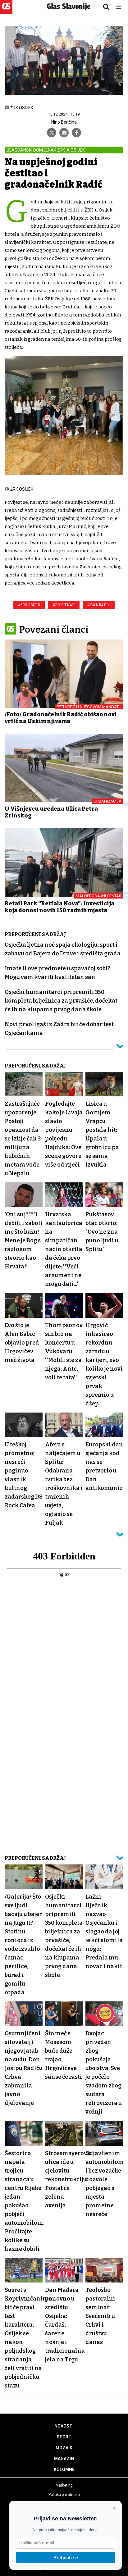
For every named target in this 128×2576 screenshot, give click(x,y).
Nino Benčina (64, 122)
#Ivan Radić (99, 605)
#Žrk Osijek (29, 605)
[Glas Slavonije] (6, 11)
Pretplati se (66, 2558)
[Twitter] (52, 133)
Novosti (64, 2426)
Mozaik (64, 2448)
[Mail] (64, 133)
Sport (64, 2437)
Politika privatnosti (64, 2495)
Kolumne (64, 2469)
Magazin (64, 2459)
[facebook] (76, 133)
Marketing (64, 2485)
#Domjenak (64, 605)
